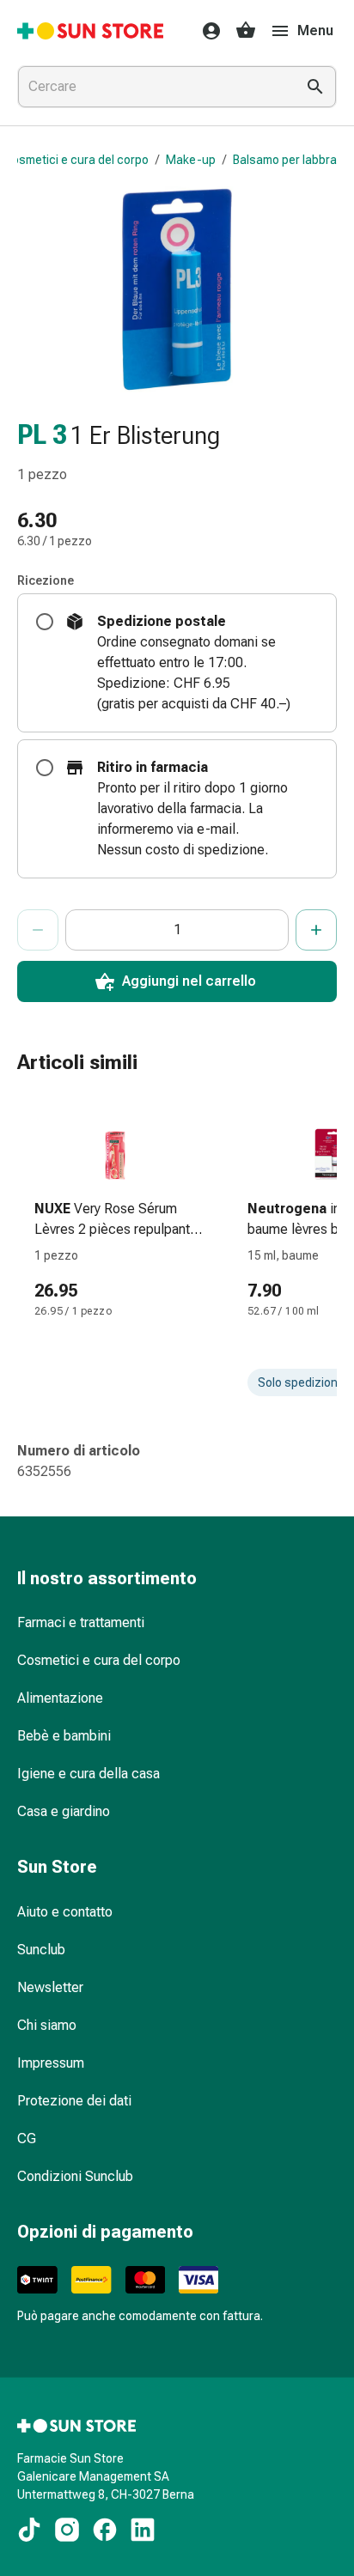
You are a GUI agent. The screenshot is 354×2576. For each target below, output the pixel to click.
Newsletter (50, 1987)
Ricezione (46, 580)
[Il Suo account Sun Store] (206, 31)
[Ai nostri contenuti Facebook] (105, 2530)
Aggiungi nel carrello (189, 981)
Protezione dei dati (74, 2101)
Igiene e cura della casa (88, 1774)
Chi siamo (47, 2025)
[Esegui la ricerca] (315, 87)
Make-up (191, 160)
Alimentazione (60, 1698)
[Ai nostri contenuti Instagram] (67, 2530)
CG (27, 2139)
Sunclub (41, 1950)
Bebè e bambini (64, 1736)
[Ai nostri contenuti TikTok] (29, 2530)
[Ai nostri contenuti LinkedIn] (143, 2530)
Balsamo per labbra (285, 160)
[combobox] (153, 87)
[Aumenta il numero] (316, 930)
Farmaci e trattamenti (81, 1622)
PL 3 (42, 435)
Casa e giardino (64, 1811)
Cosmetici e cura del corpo (76, 160)
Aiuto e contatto (65, 1912)
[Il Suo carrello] (246, 31)
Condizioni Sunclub (75, 2176)
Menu (315, 30)
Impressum (51, 2063)
